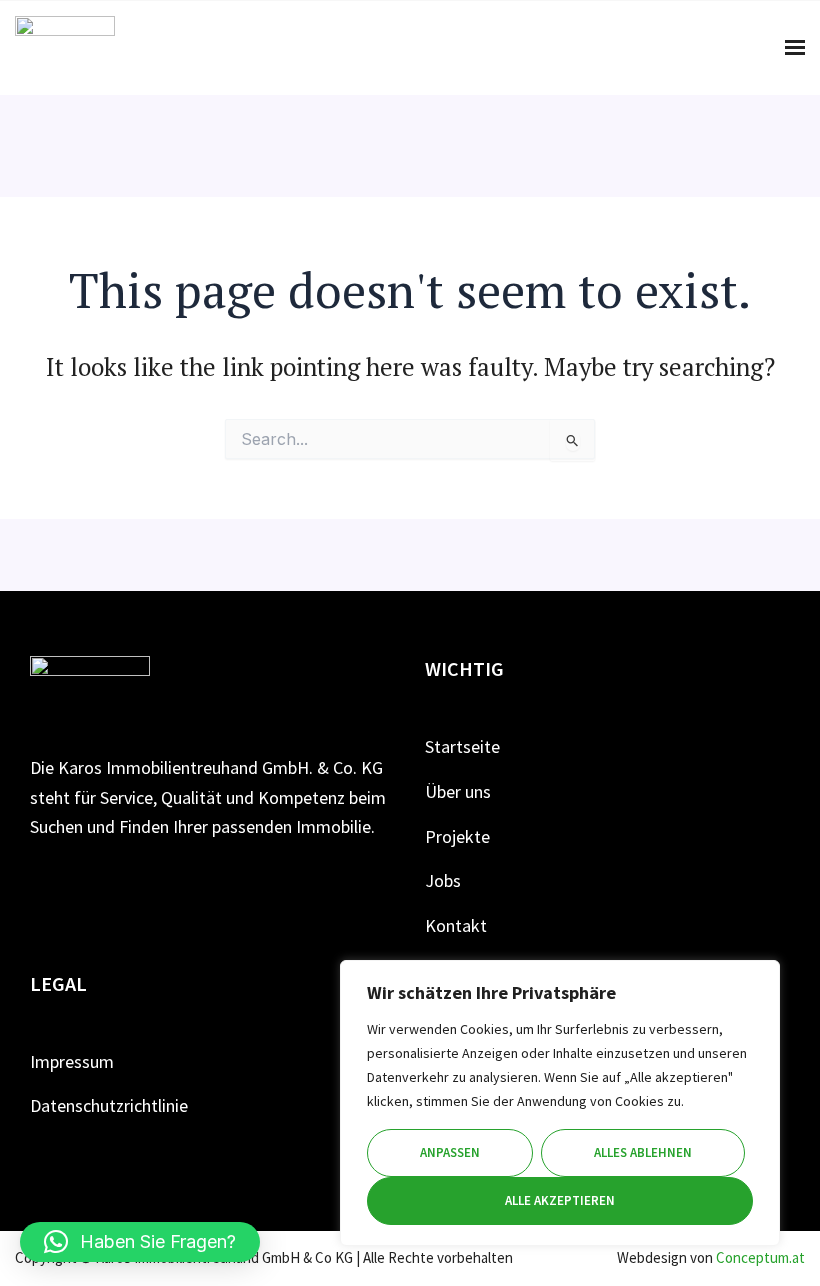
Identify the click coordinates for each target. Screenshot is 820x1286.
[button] (140, 1242)
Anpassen (450, 1152)
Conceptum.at (760, 1257)
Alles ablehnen (643, 1152)
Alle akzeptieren (560, 1200)
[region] (560, 1103)
